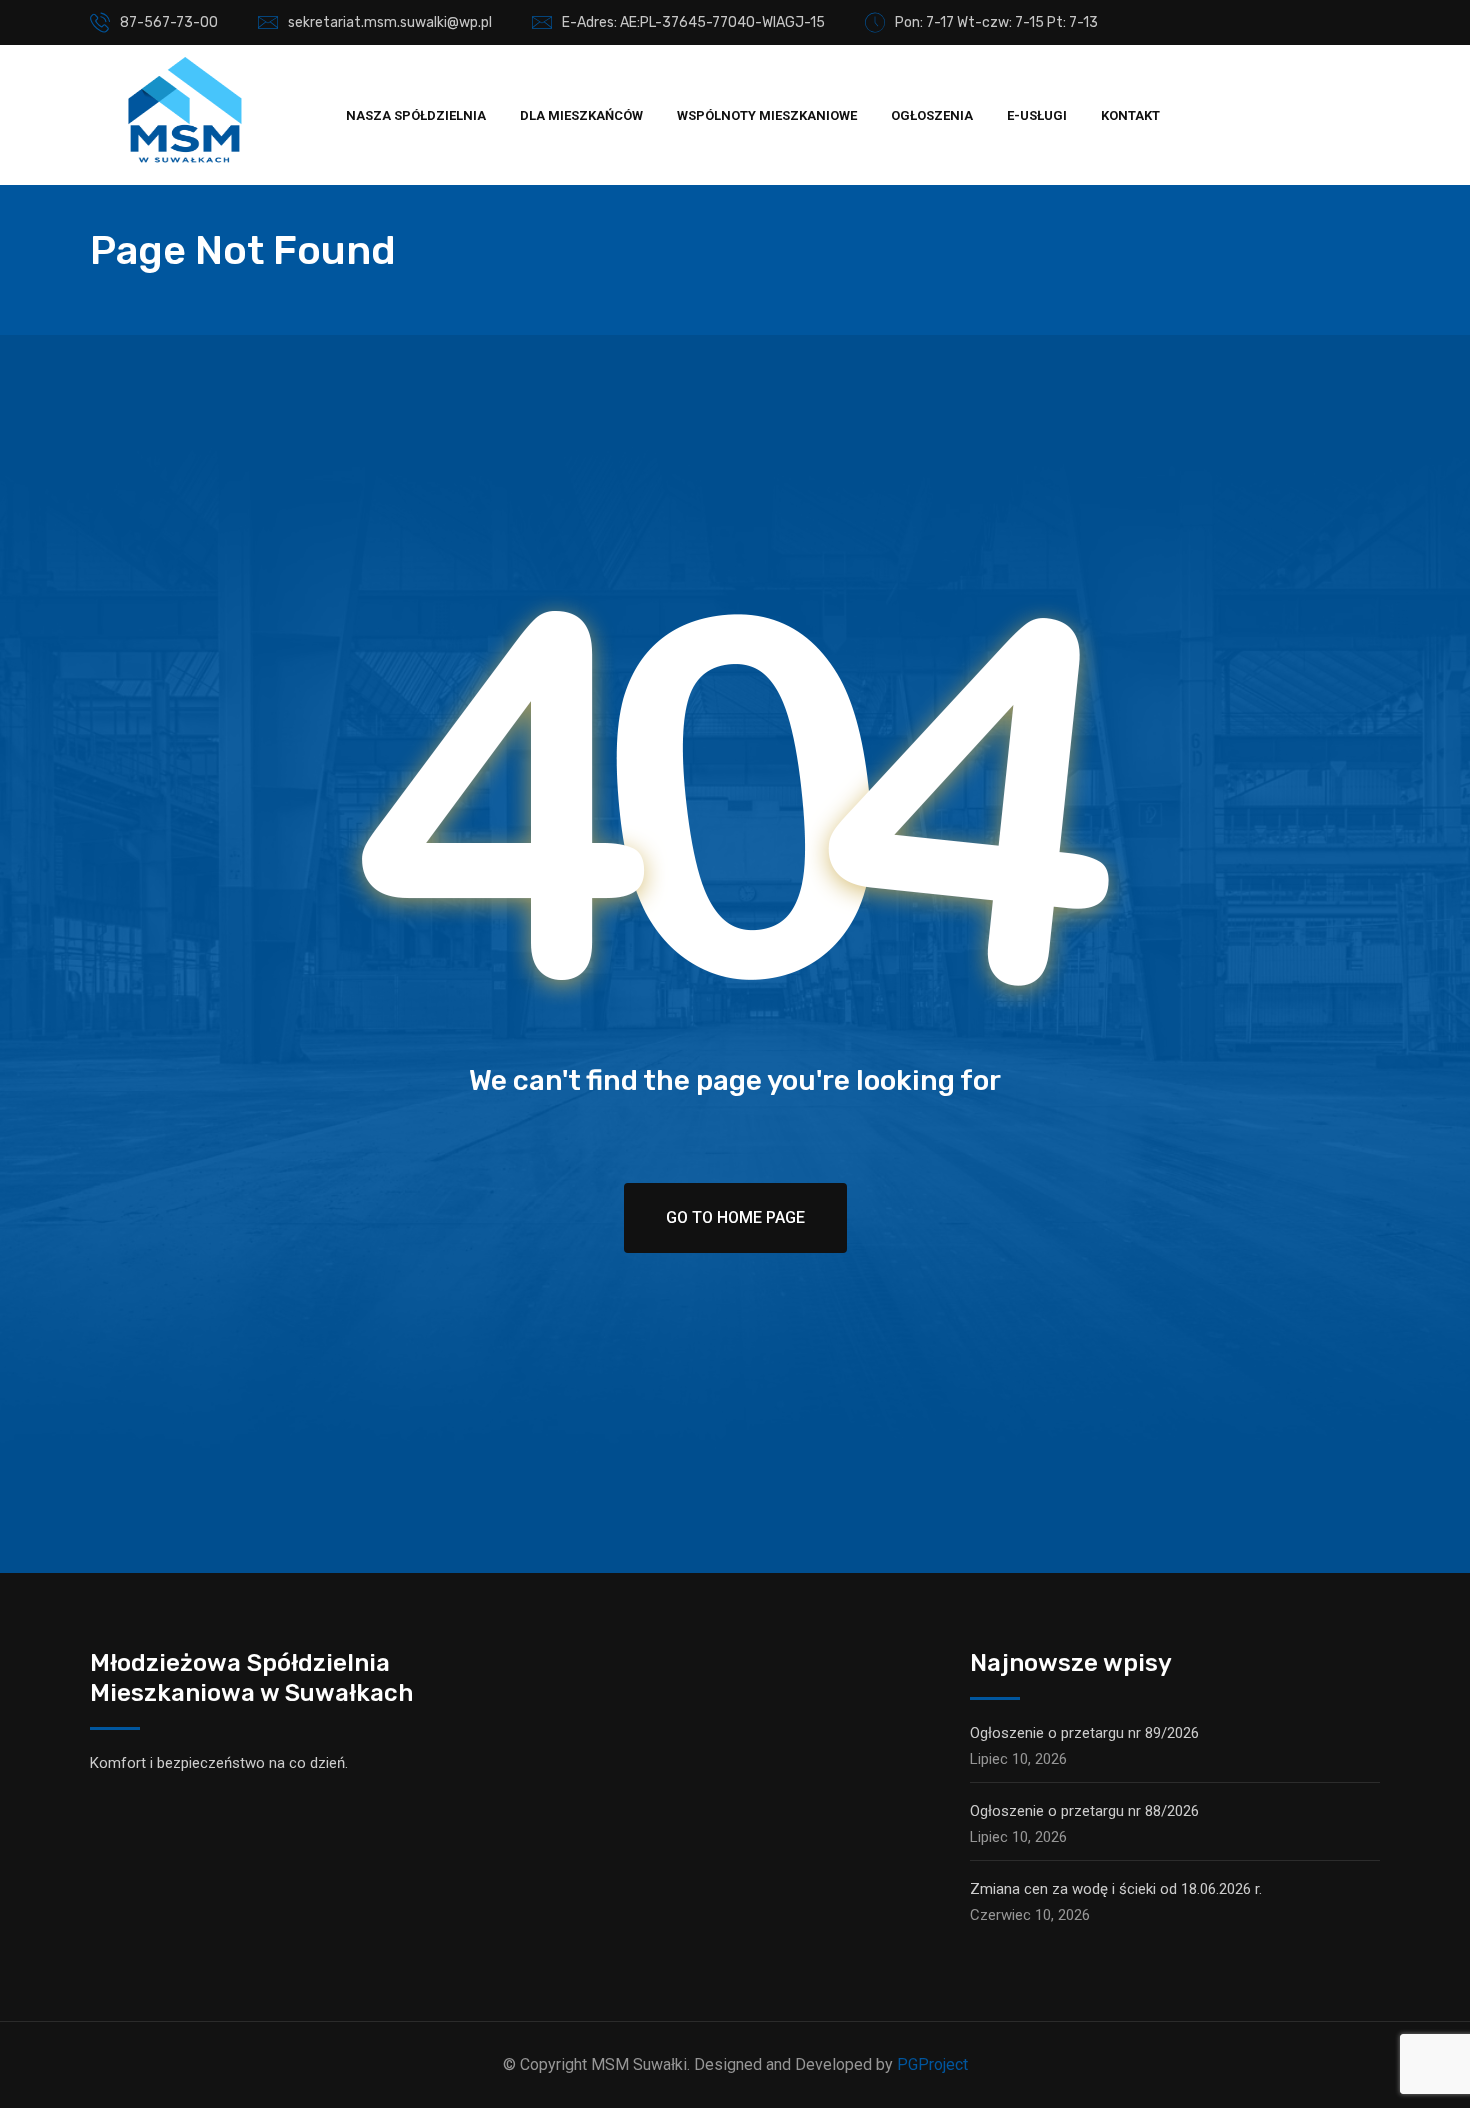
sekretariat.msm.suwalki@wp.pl (390, 22)
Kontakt (1130, 115)
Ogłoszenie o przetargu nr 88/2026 (1084, 1811)
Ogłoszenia (932, 115)
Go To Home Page (735, 1217)
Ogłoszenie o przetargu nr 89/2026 (1084, 1733)
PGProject (932, 2064)
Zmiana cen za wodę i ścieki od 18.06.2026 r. (1116, 1889)
